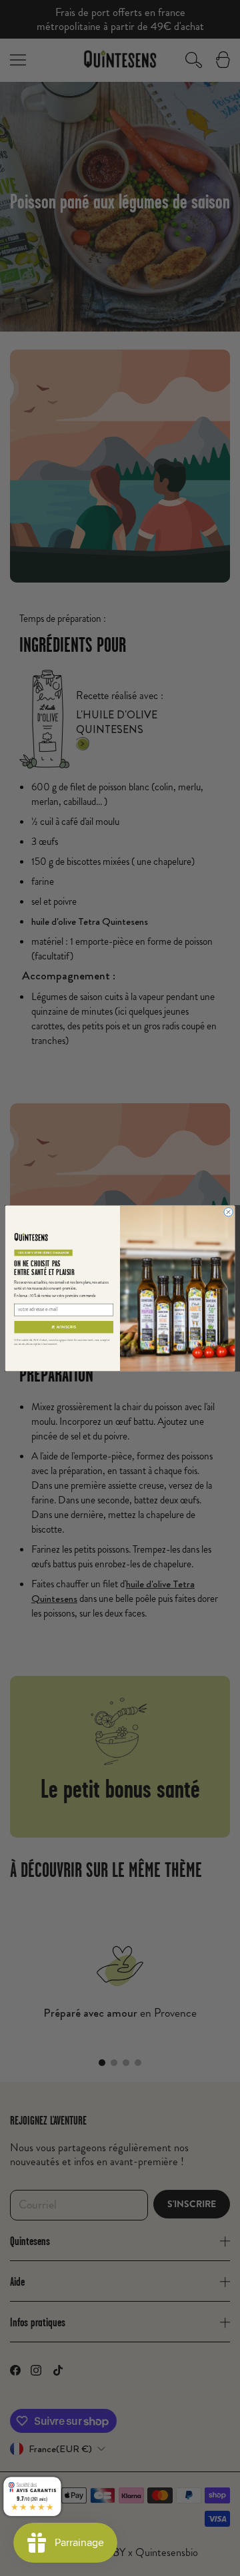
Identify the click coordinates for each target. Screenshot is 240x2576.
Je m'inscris (64, 1327)
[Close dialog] (228, 1211)
